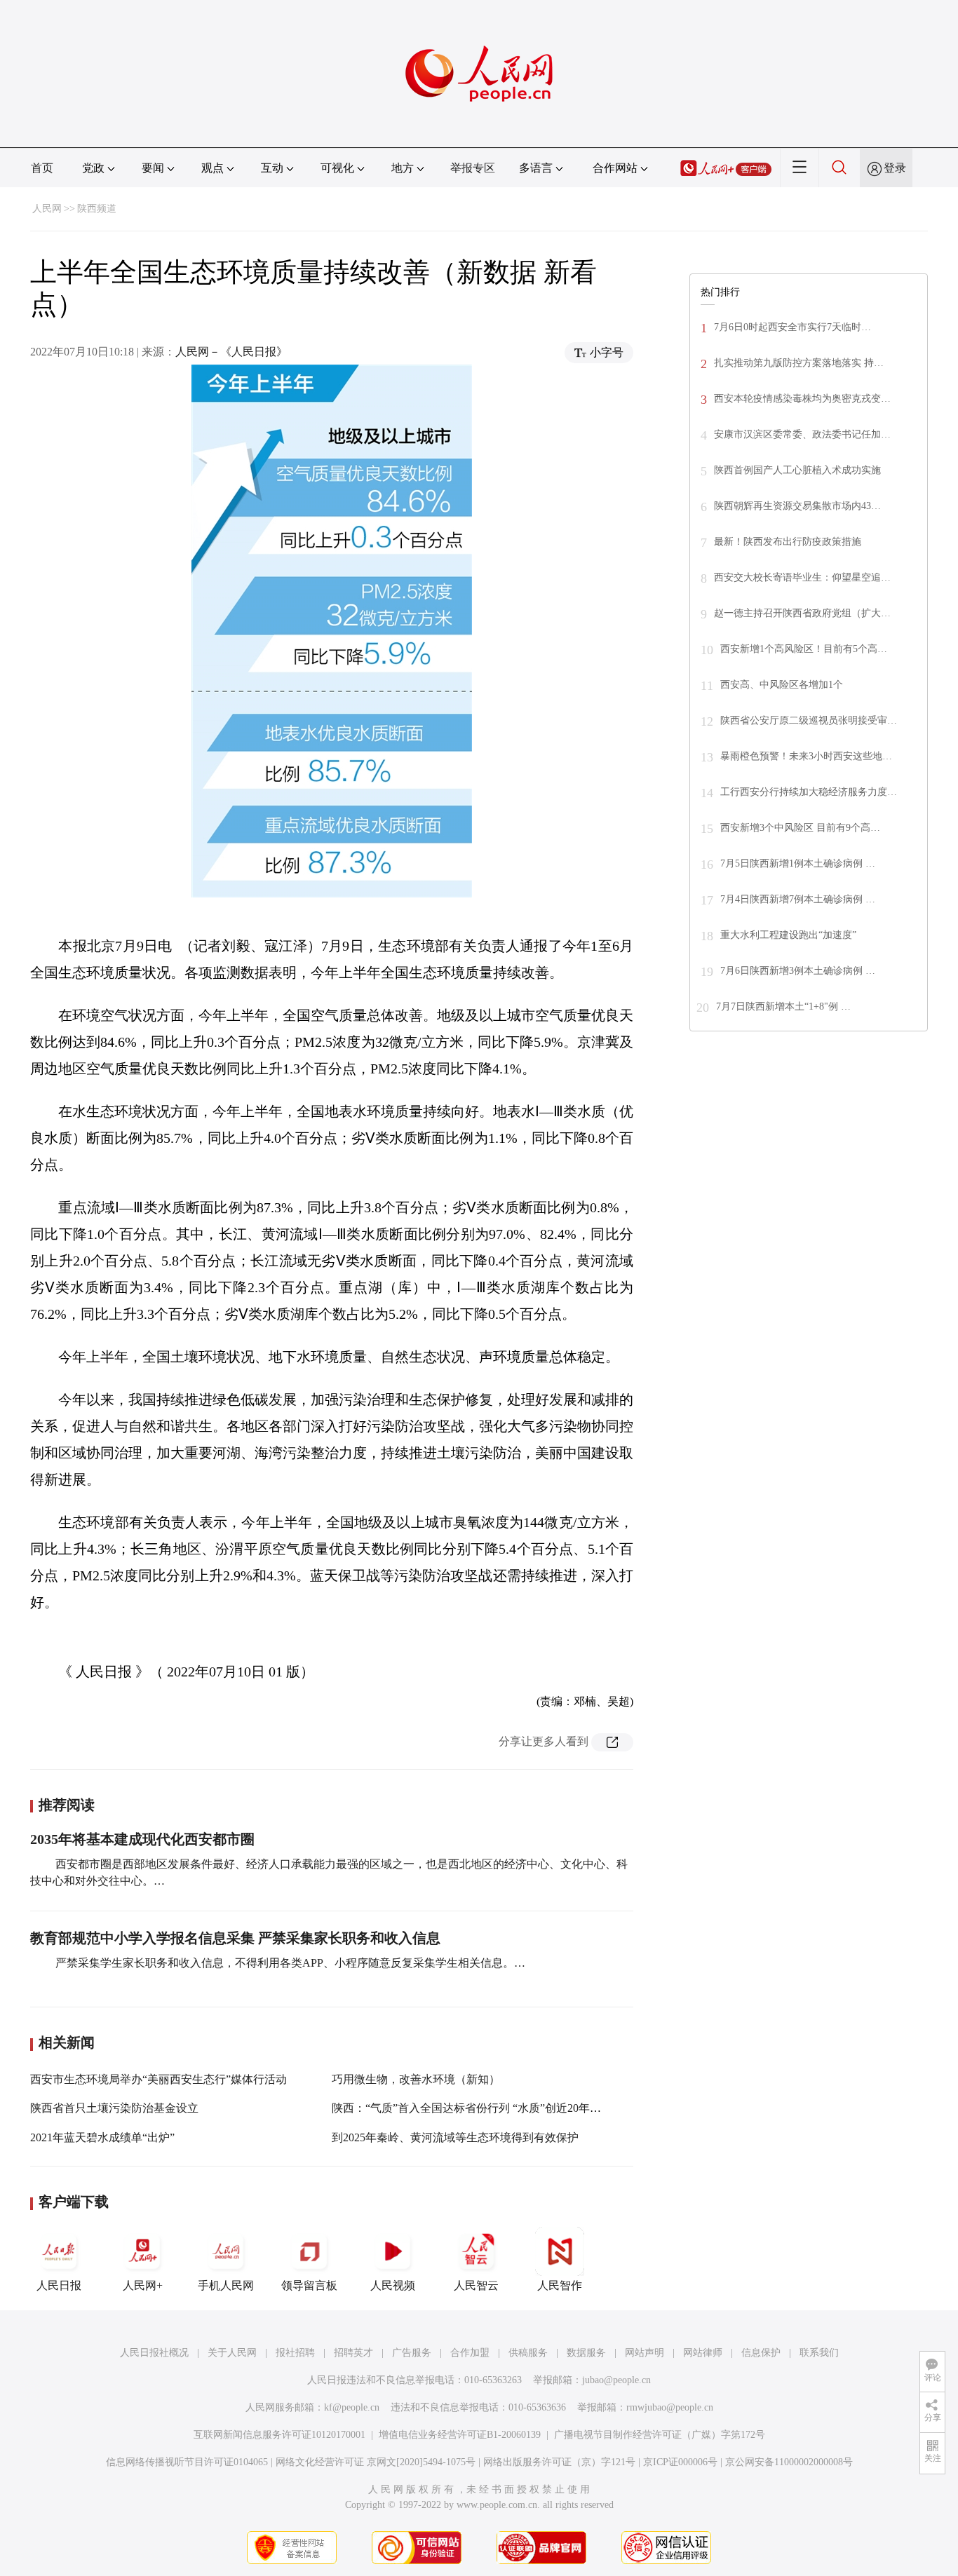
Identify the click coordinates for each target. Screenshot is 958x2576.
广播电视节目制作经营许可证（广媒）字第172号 (660, 2435)
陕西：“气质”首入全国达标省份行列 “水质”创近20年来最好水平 (489, 2108)
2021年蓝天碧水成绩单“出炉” (102, 2137)
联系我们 (819, 2353)
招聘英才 (353, 2353)
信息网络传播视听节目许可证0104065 (187, 2462)
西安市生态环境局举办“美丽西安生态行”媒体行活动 (158, 2079)
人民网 (47, 209)
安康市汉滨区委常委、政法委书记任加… (802, 434)
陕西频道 (97, 209)
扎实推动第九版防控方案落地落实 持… (799, 363)
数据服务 (586, 2353)
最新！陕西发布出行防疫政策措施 (788, 542)
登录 (895, 168)
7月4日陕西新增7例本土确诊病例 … (798, 899)
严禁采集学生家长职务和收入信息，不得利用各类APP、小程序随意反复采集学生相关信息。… (289, 1963)
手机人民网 (226, 2285)
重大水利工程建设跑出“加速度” (788, 935)
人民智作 (560, 2285)
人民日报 (59, 2285)
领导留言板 (309, 2285)
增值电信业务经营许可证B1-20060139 (460, 2435)
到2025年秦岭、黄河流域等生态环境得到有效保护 (455, 2137)
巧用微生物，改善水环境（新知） (416, 2079)
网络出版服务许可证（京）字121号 (559, 2462)
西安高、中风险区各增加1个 (782, 685)
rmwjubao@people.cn (670, 2407)
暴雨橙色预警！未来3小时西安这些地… (806, 756)
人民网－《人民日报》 (231, 352)
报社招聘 (295, 2353)
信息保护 (761, 2353)
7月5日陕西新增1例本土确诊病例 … (798, 863)
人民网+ (143, 2285)
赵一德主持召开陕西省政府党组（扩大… (802, 613)
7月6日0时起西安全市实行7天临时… (792, 327)
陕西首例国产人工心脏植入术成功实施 (797, 470)
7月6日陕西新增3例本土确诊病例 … (798, 971)
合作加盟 (470, 2353)
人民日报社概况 (154, 2353)
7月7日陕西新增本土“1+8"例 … (783, 1006)
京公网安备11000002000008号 (789, 2462)
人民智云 (476, 2285)
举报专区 (473, 168)
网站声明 (645, 2353)
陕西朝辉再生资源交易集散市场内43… (797, 506)
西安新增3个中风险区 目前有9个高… (800, 828)
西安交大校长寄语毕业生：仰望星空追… (802, 577)
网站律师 (703, 2353)
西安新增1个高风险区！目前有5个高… (804, 649)
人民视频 (393, 2285)
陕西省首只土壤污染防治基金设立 (114, 2108)
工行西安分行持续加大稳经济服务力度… (809, 792)
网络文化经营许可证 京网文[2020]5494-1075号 (376, 2462)
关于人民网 (232, 2353)
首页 (42, 168)
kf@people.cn (352, 2407)
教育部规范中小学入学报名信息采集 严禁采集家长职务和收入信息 (235, 1938)
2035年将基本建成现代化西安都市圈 (142, 1839)
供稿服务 (528, 2353)
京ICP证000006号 (680, 2462)
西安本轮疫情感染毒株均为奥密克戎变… (802, 399)
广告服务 (412, 2353)
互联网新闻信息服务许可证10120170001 (279, 2435)
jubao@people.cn (616, 2380)
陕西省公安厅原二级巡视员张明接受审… (809, 720)
